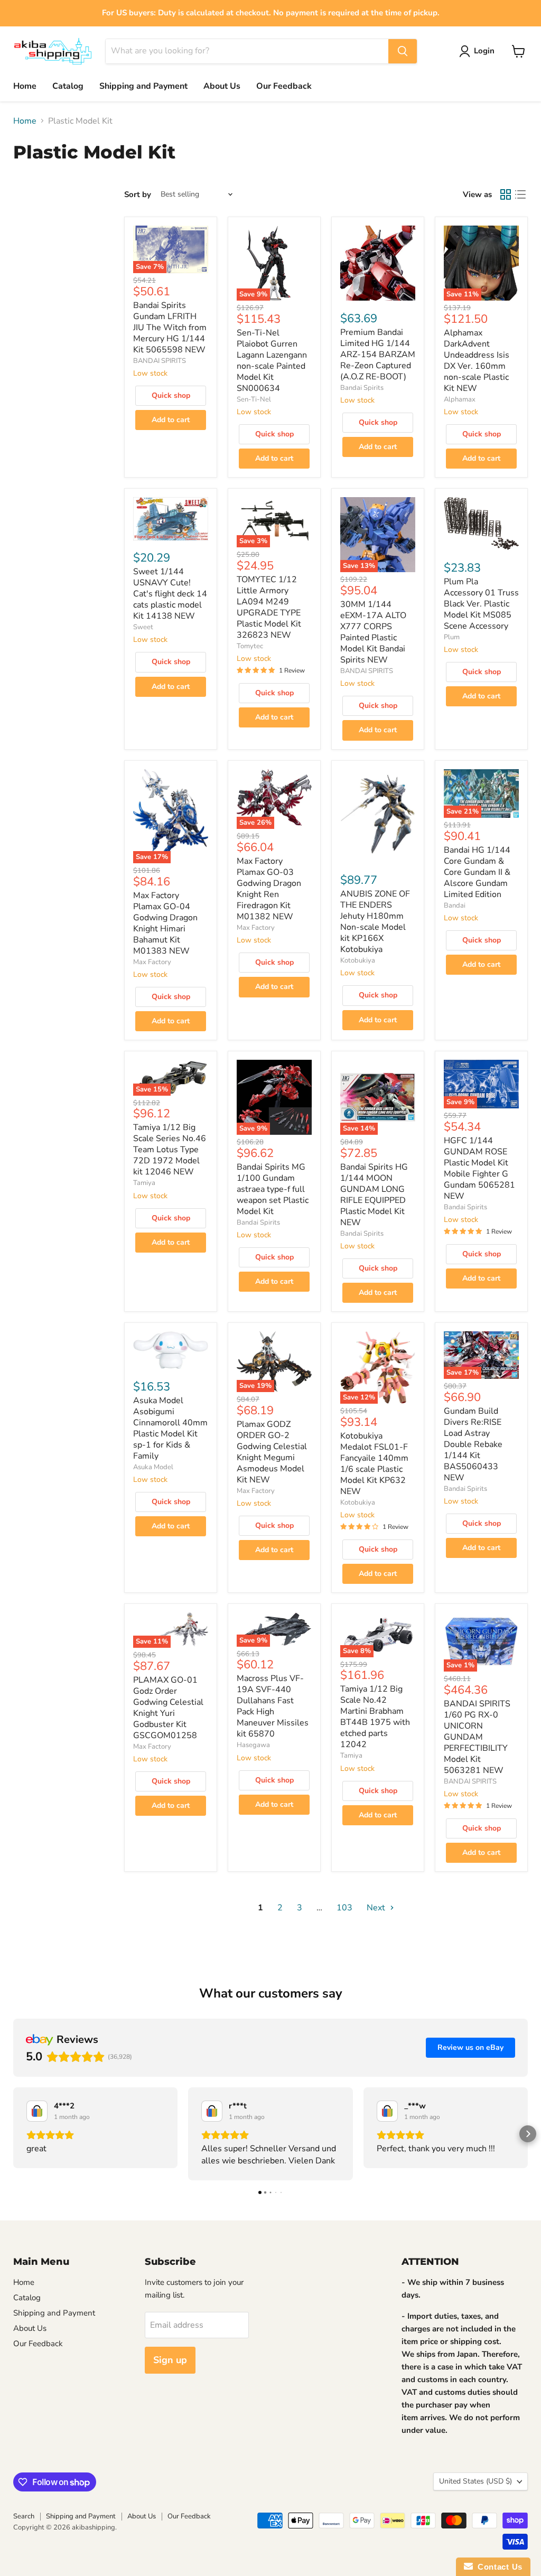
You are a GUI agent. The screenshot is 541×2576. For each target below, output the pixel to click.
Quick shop (171, 395)
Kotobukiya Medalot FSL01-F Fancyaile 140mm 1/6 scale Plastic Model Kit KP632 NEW (374, 1464)
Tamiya (144, 1183)
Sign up (170, 2360)
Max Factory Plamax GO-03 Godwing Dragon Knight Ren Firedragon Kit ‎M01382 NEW (269, 889)
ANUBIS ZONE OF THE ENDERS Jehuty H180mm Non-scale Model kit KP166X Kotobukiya (375, 922)
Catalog (68, 86)
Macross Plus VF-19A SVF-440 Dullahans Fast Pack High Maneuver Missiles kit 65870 (273, 1706)
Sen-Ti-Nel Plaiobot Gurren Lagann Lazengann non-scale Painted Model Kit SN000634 (272, 361)
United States (475, 2481)
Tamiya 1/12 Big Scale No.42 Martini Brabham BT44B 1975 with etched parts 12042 (375, 1717)
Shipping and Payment (143, 86)
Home (25, 86)
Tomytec (250, 646)
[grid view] (506, 194)
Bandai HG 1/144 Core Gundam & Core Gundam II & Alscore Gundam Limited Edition (477, 872)
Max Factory (152, 962)
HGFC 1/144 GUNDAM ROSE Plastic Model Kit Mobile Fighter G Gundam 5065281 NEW (479, 1168)
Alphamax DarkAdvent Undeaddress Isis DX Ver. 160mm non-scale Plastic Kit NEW (477, 361)
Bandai (455, 906)
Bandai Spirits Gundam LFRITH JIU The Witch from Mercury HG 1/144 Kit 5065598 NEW (170, 328)
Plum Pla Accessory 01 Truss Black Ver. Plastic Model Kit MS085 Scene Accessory (481, 604)
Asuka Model (153, 1467)
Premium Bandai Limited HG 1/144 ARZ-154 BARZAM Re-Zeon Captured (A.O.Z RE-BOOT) (378, 354)
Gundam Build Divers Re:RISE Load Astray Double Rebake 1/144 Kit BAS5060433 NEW (473, 1444)
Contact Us (498, 2567)
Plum (452, 637)
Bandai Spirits (362, 388)
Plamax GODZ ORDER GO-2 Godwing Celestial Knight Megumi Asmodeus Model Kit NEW (272, 1452)
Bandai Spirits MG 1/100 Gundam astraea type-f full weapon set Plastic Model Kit (273, 1189)
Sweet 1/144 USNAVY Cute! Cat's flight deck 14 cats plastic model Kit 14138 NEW (170, 594)
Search (24, 2516)
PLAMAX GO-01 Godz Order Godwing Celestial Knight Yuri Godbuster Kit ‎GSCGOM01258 (168, 1708)
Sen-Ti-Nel (254, 399)
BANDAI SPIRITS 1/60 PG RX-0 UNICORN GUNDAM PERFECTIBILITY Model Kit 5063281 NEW (477, 1737)
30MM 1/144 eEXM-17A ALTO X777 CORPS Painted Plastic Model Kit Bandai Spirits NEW (373, 632)
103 (344, 1908)
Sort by (138, 195)
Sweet (143, 627)
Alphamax (460, 399)
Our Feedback (284, 86)
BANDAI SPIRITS (160, 361)
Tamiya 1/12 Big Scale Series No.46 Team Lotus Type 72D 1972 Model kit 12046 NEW (170, 1150)
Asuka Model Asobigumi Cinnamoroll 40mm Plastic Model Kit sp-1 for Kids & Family (170, 1428)
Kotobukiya (358, 960)
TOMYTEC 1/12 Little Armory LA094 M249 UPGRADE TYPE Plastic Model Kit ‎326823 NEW (269, 607)
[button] (13, 2134)
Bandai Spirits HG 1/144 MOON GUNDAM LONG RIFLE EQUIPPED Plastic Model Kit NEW (374, 1195)
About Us (222, 86)
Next (377, 1908)
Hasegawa (253, 1745)
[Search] (403, 51)
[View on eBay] (37, 2111)
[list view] (520, 194)
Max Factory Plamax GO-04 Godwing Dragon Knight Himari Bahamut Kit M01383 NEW (165, 923)
